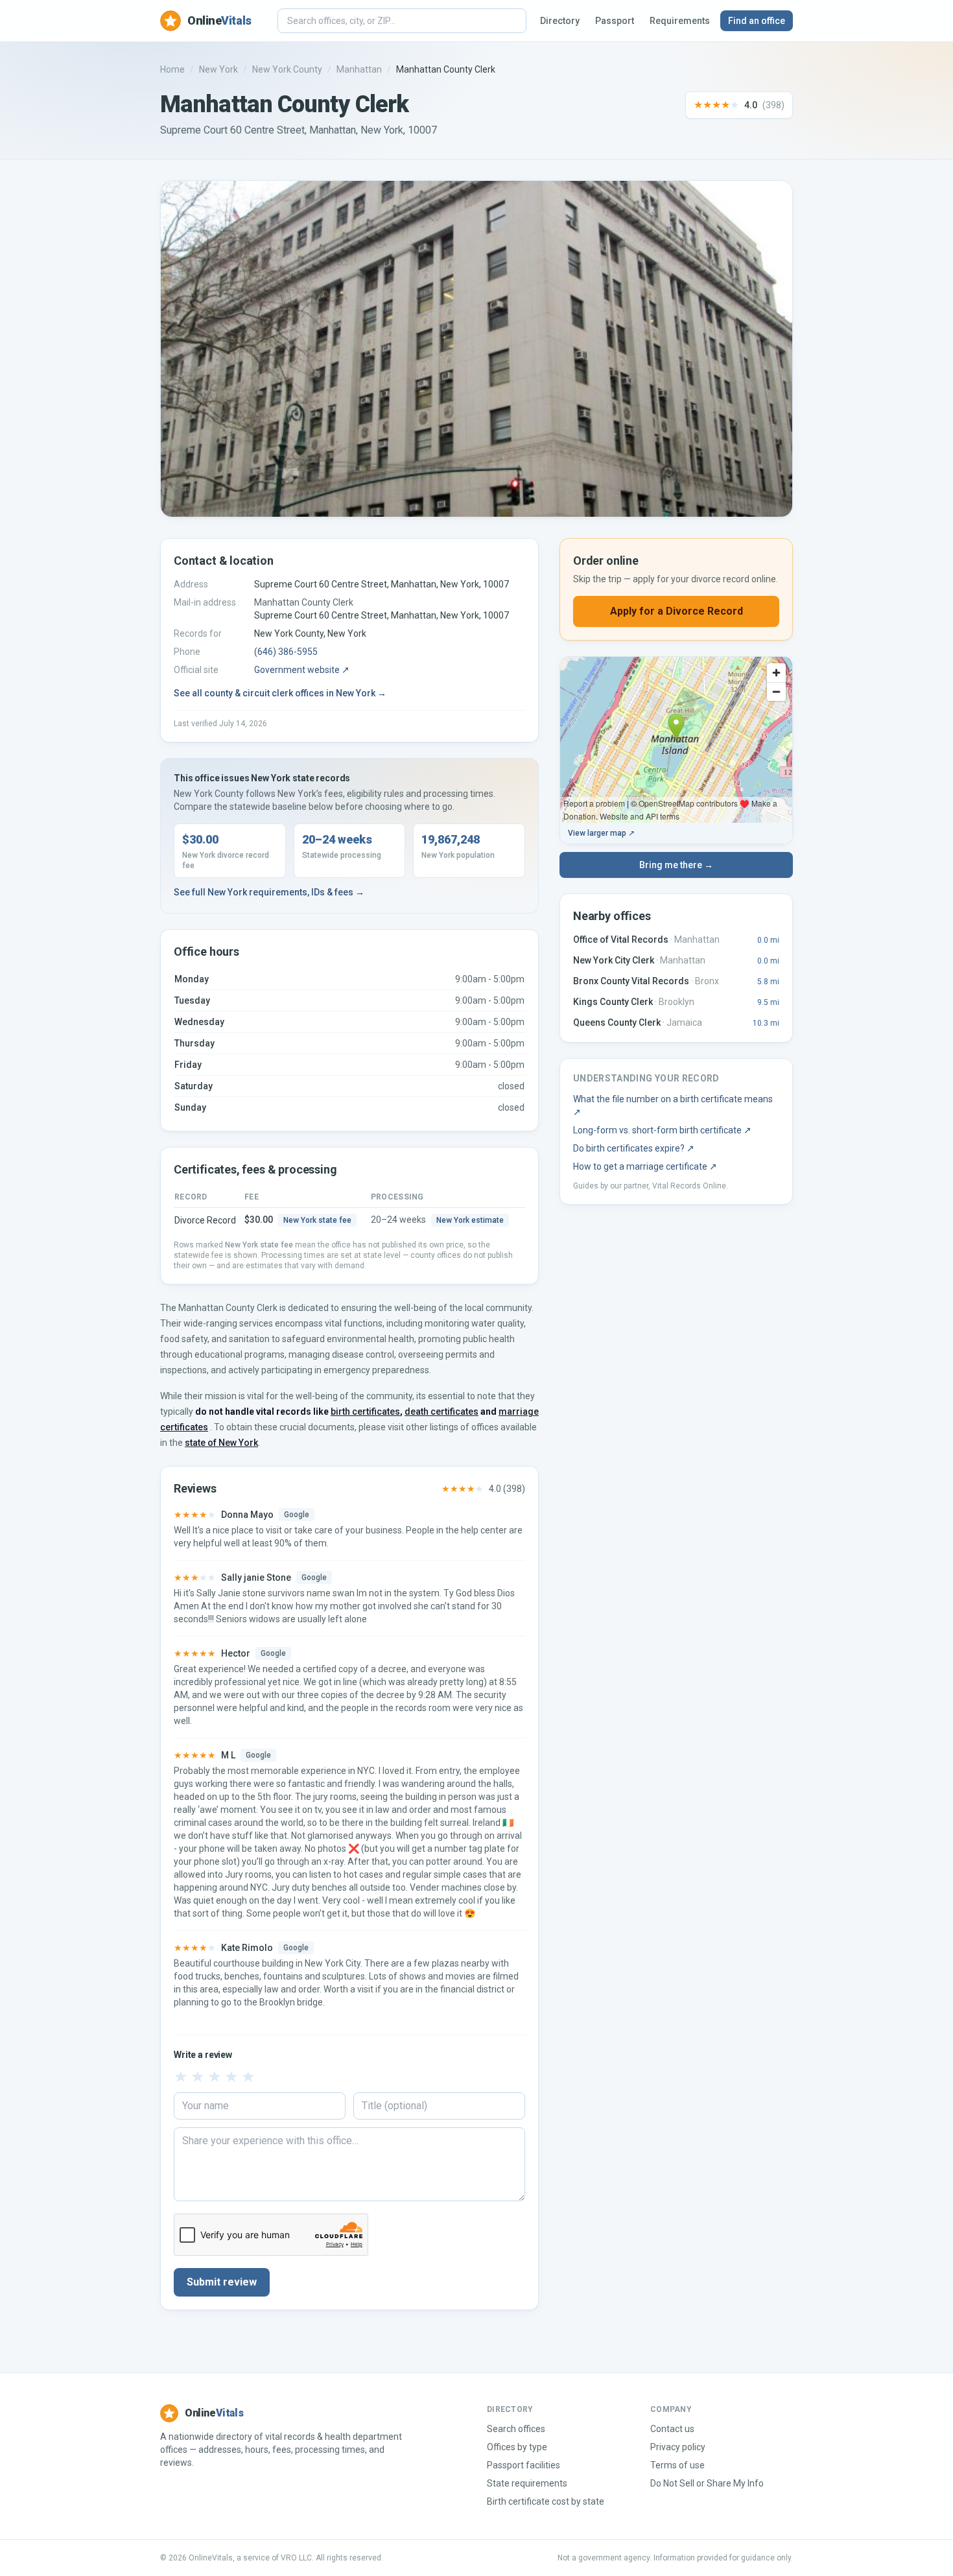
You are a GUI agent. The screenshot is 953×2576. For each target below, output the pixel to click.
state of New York (221, 1443)
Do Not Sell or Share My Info (707, 2483)
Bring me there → (676, 865)
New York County (287, 69)
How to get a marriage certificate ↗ (645, 1166)
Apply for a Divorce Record (677, 611)
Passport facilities (524, 2465)
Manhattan (359, 69)
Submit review (222, 2282)
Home (172, 69)
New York (218, 69)
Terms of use (677, 2465)
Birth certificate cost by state (546, 2501)
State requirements (527, 2483)
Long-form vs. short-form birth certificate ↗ (662, 1130)
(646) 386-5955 (286, 652)
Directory (560, 21)
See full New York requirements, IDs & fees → (269, 892)
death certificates (441, 1412)
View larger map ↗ (601, 833)
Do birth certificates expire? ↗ (634, 1148)
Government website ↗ (302, 670)
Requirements (680, 21)
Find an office (757, 21)
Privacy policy (678, 2447)
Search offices (516, 2429)
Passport (615, 21)
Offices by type (517, 2447)
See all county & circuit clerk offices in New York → (280, 693)
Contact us (672, 2429)
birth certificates (365, 1412)
